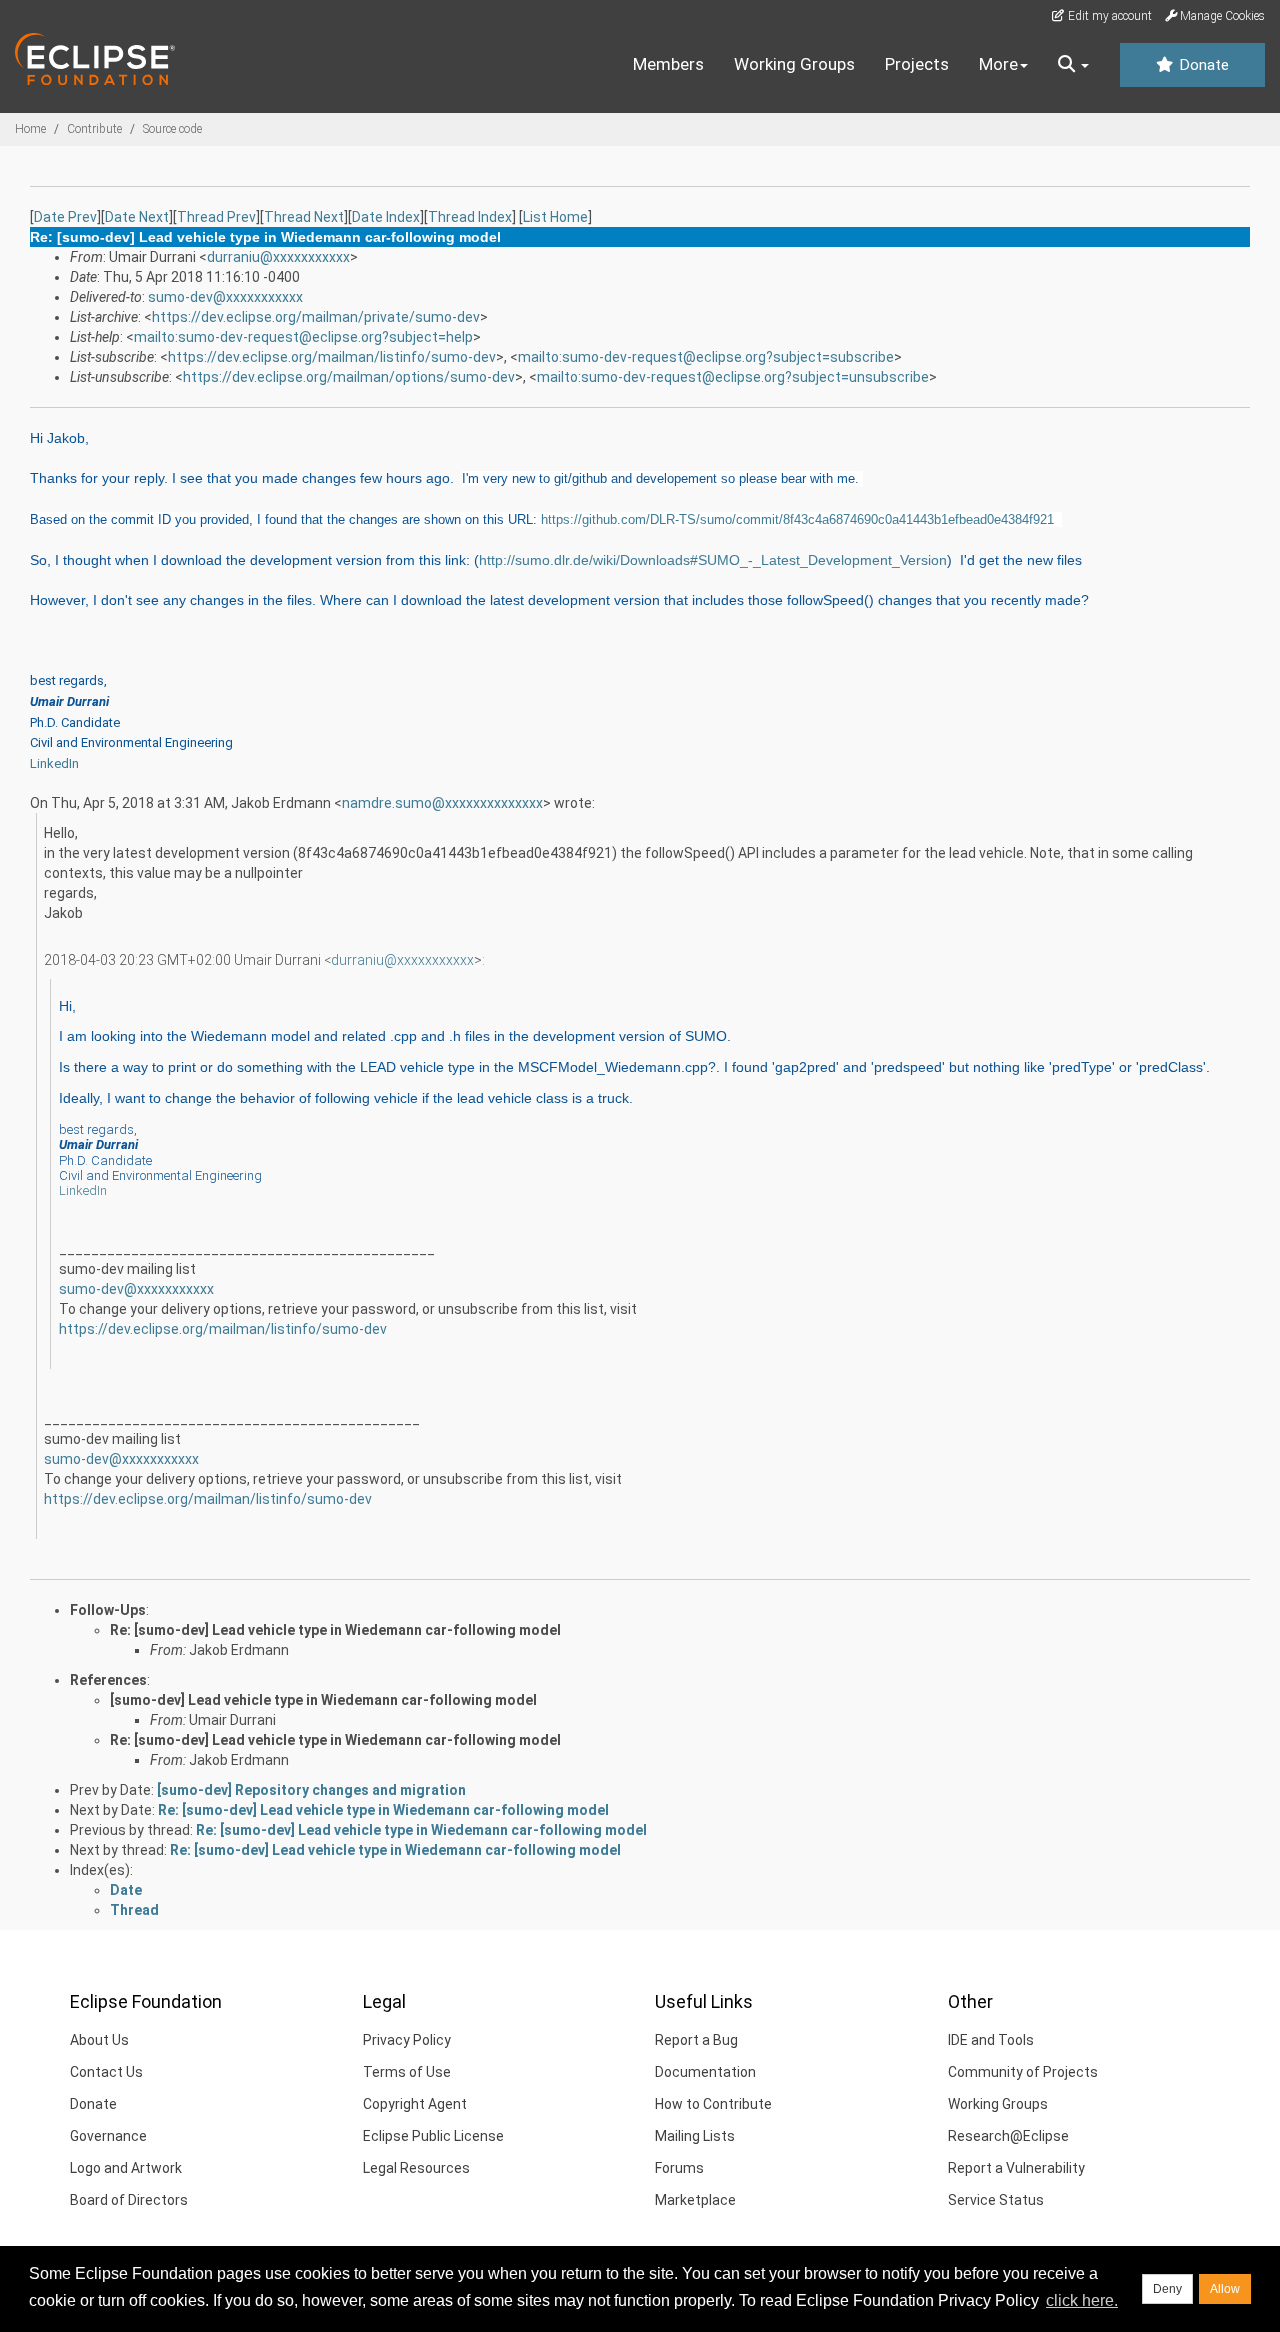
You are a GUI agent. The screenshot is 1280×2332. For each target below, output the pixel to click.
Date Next (137, 217)
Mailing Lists (695, 2136)
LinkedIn (54, 763)
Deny (1167, 2289)
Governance (108, 2136)
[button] (1073, 65)
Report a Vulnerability (1016, 2168)
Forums (679, 2168)
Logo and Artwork (126, 2168)
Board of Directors (129, 2200)
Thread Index (470, 217)
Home (30, 129)
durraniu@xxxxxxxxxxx (278, 257)
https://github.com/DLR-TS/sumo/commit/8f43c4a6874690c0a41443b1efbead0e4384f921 (797, 519)
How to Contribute (713, 2104)
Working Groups (794, 64)
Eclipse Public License (433, 2136)
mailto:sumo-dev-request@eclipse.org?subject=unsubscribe (733, 377)
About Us (99, 2040)
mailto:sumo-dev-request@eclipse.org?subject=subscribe (706, 357)
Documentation (705, 2072)
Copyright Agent (415, 2104)
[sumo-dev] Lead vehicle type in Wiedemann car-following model (323, 1700)
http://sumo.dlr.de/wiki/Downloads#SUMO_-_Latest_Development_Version (713, 560)
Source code (172, 129)
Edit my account (1108, 16)
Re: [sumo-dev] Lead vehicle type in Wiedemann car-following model (335, 1630)
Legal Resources (416, 2168)
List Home (555, 217)
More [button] (998, 64)
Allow (1225, 2289)
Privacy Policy (407, 2040)
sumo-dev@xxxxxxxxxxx (225, 297)
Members (668, 64)
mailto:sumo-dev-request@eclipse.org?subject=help (303, 337)
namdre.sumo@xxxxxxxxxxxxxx (442, 803)
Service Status (996, 2200)
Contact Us (106, 2072)
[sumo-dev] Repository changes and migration (311, 1790)
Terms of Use (407, 2072)
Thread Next (304, 217)
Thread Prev (216, 217)
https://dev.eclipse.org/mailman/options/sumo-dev (349, 377)
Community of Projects (1023, 2072)
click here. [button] (1082, 2300)
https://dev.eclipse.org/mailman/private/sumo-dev (316, 317)
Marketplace (695, 2200)
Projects (917, 64)
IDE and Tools (991, 2040)
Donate (1202, 65)
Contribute (94, 129)
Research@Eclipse (1008, 2136)
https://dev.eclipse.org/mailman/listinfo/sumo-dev (332, 357)
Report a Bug (696, 2040)
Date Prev (65, 217)
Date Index (386, 217)
